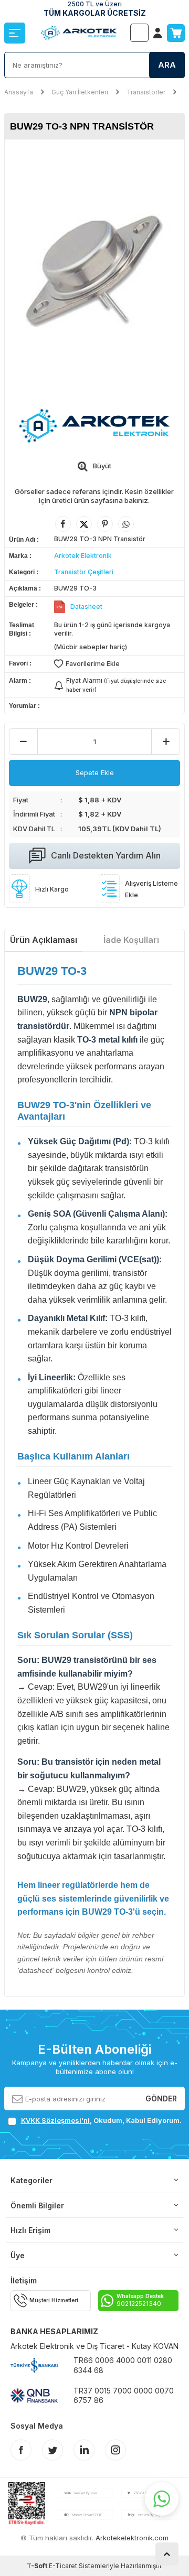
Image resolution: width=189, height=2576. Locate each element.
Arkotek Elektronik (83, 556)
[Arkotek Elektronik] (94, 426)
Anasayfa (19, 92)
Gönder (161, 2099)
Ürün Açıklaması (44, 940)
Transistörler (146, 92)
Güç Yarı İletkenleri (80, 92)
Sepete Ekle (95, 772)
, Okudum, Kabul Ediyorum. (101, 2120)
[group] (94, 267)
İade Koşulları (131, 940)
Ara (167, 65)
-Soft (38, 2566)
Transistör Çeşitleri (84, 572)
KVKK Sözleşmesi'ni (55, 2120)
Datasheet (86, 607)
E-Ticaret (63, 2566)
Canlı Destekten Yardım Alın (106, 855)
